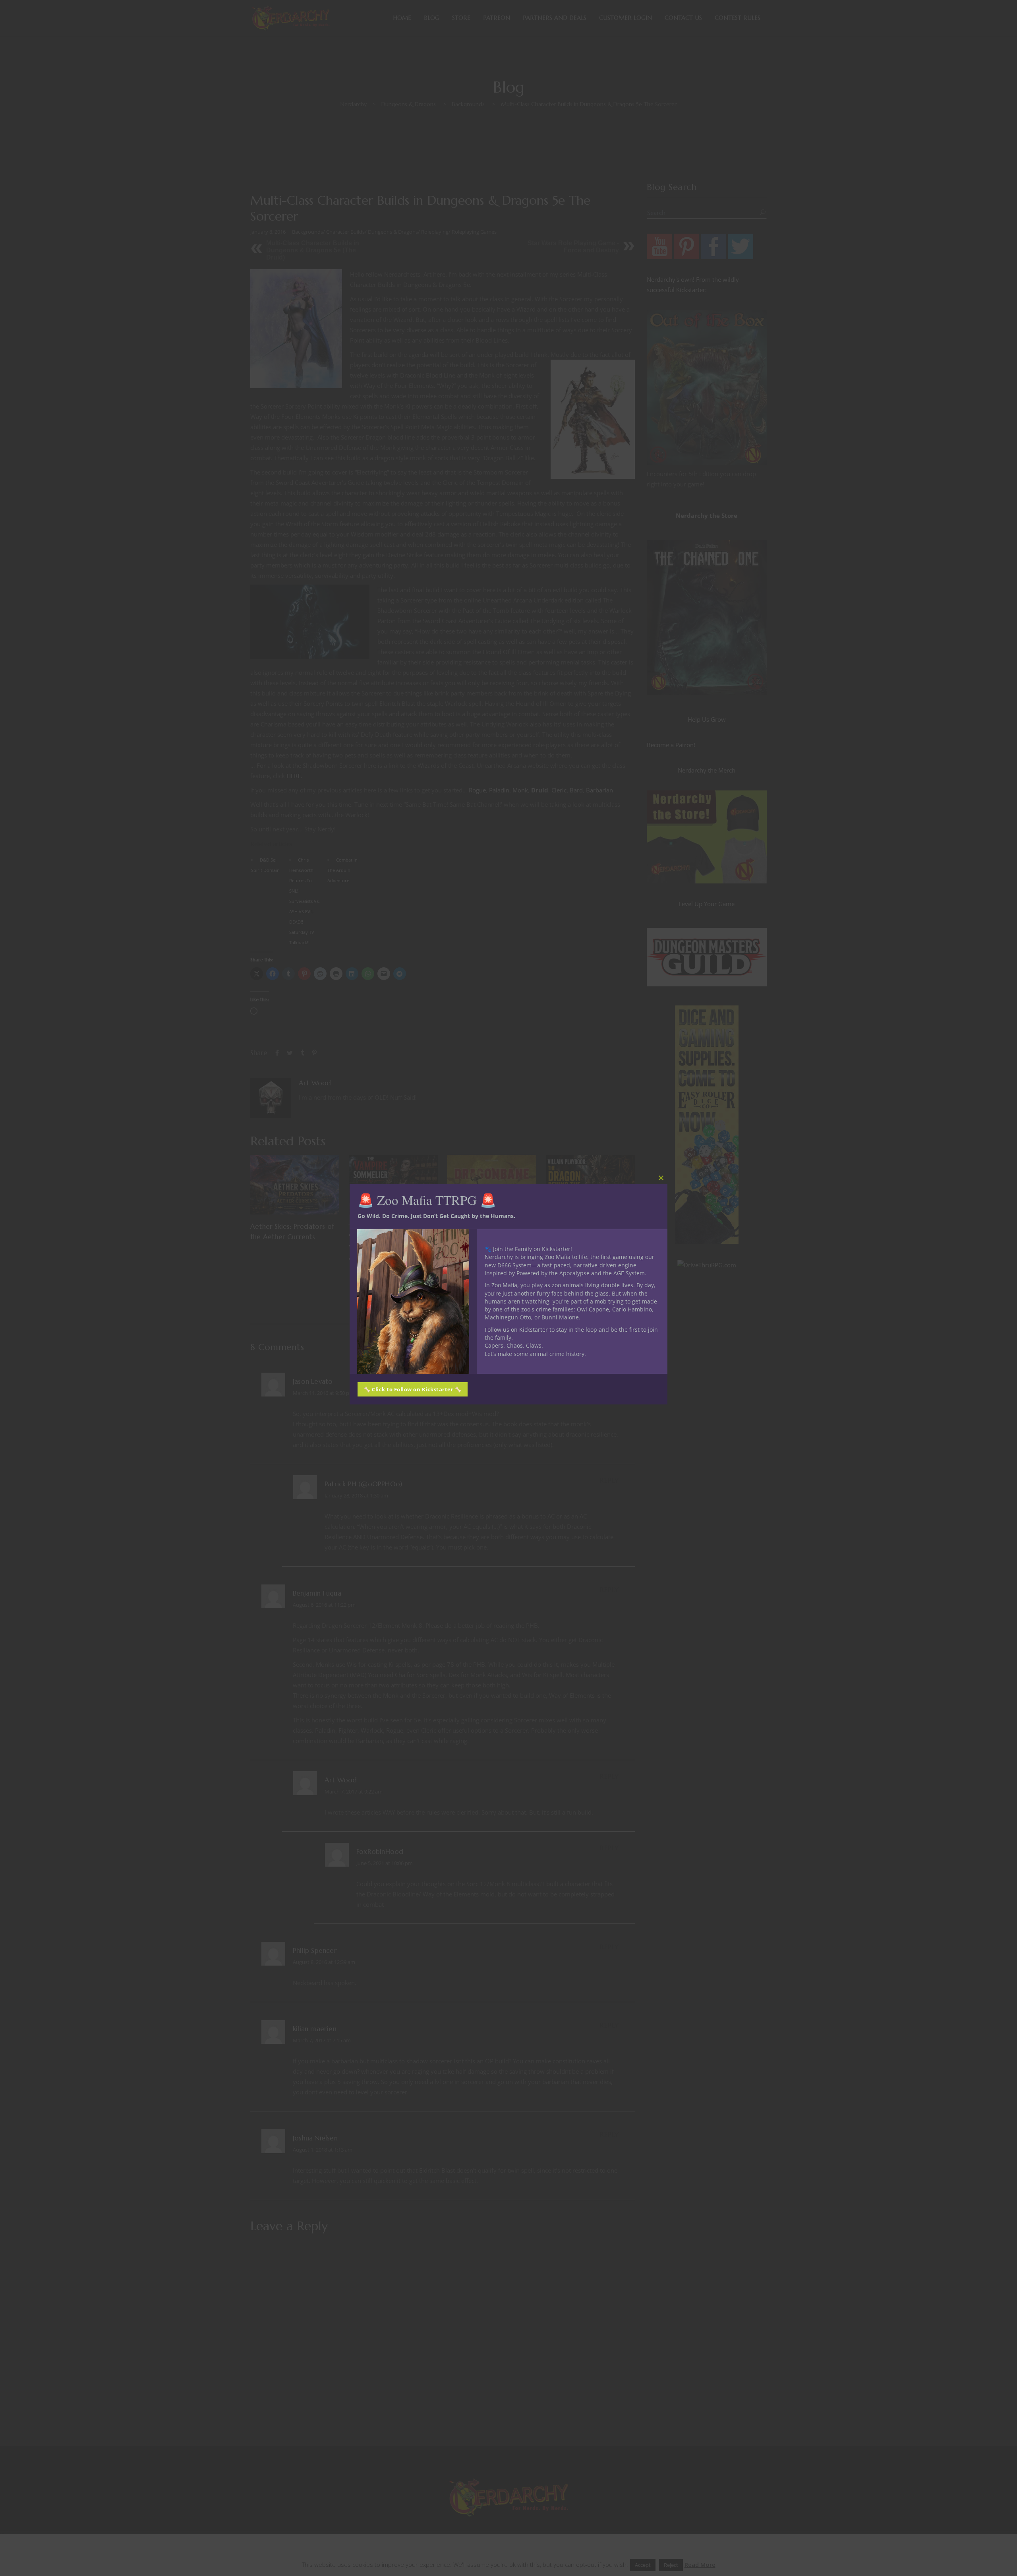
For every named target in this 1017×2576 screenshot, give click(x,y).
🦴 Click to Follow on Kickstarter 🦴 (413, 1389)
